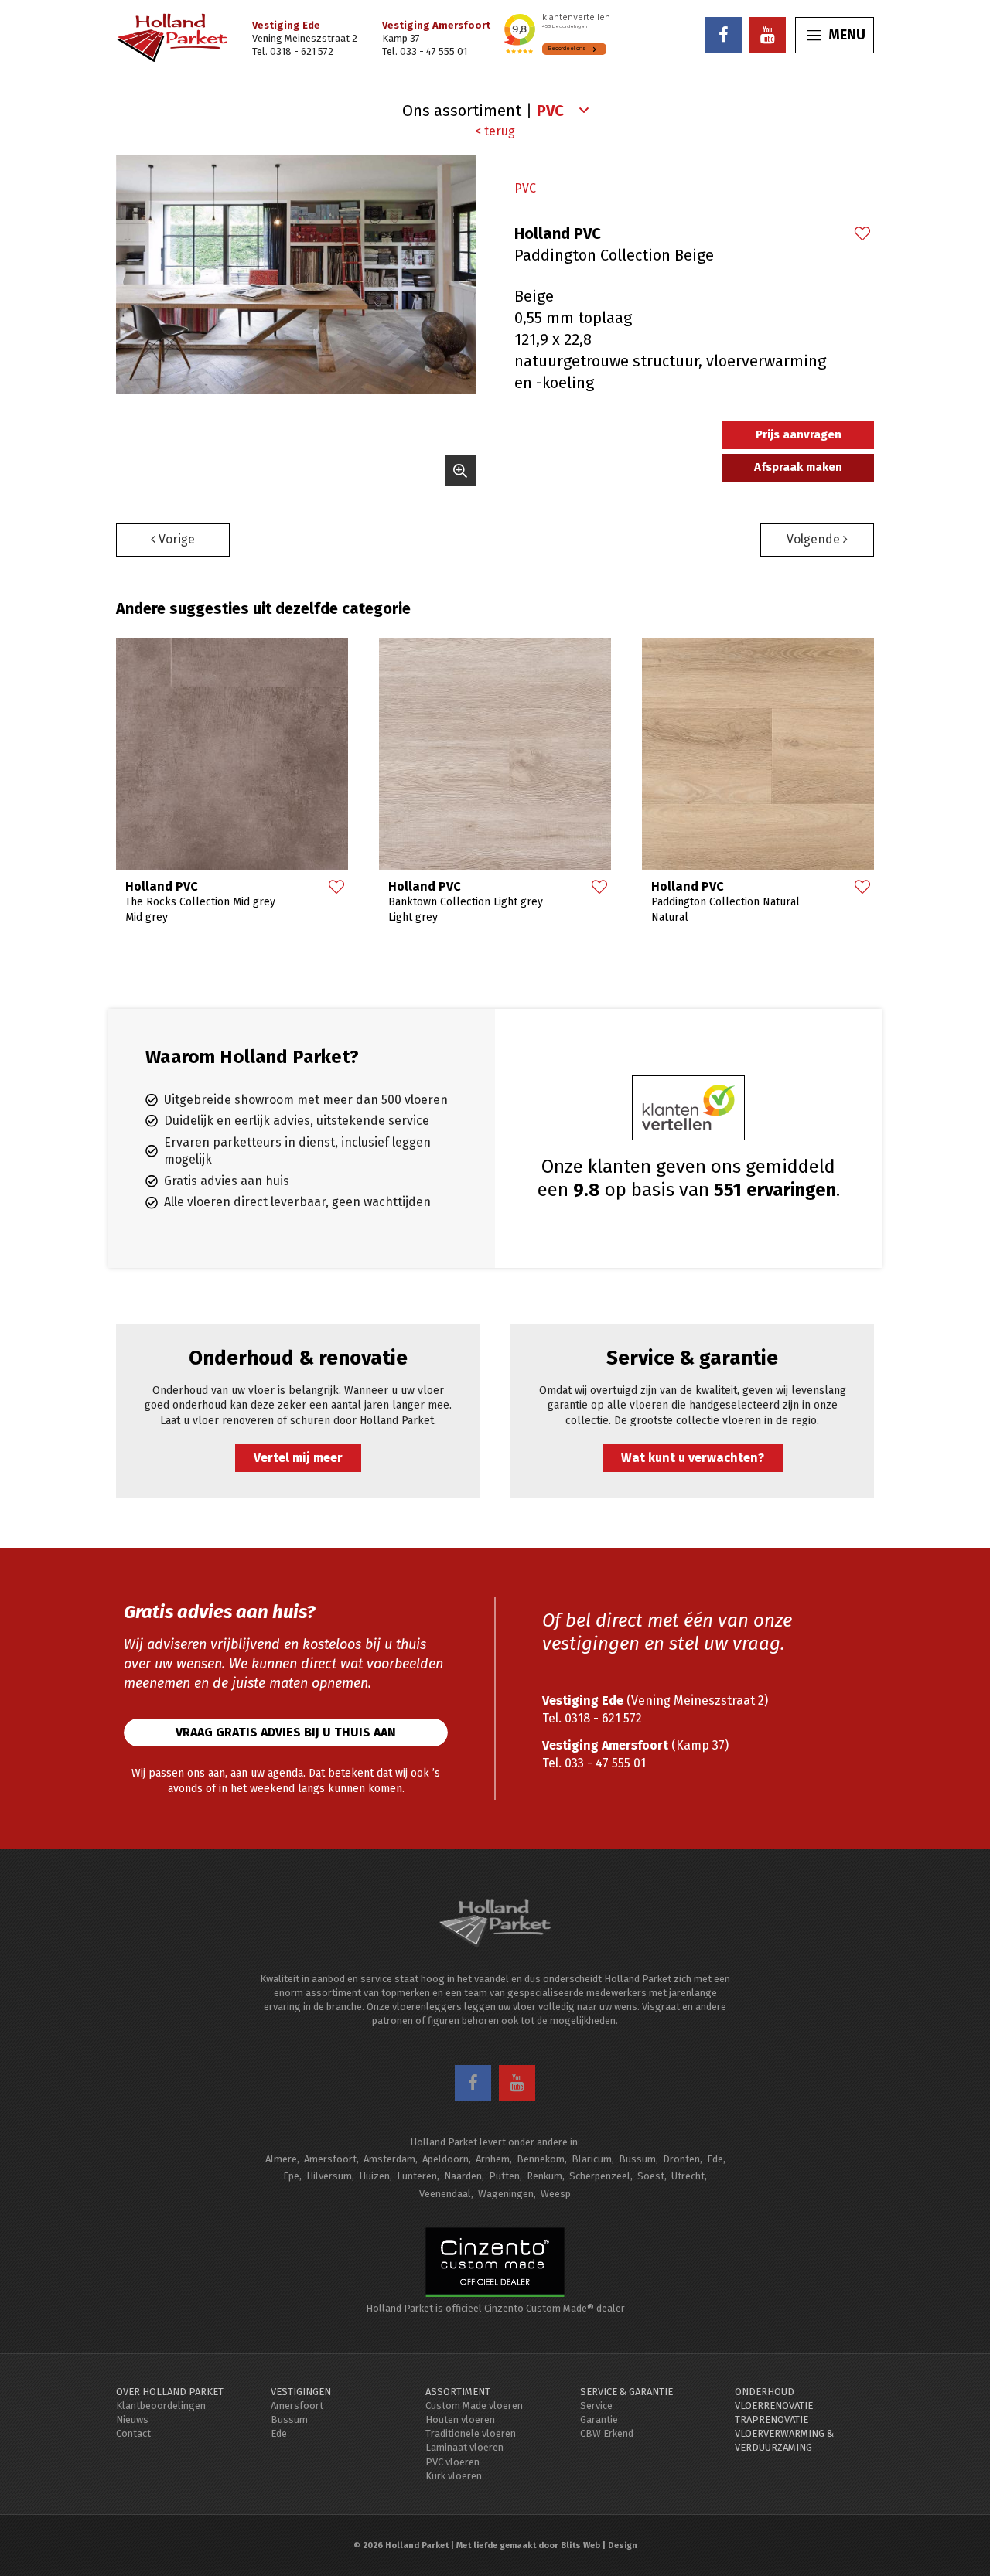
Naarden (463, 2176)
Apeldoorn (445, 2159)
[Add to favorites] (862, 235)
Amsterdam (389, 2159)
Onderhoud (765, 2392)
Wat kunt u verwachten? (693, 1458)
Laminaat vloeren (464, 2447)
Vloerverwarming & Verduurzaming (784, 2440)
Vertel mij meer (298, 1458)
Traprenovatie (772, 2419)
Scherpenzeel (600, 2176)
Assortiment (458, 2392)
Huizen (374, 2176)
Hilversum (329, 2176)
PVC (525, 188)
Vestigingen (301, 2392)
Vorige (175, 539)
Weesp (556, 2194)
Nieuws (132, 2419)
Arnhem (493, 2159)
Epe (291, 2176)
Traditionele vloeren (471, 2433)
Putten (504, 2176)
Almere (281, 2159)
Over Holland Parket (170, 2392)
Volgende (815, 539)
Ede (715, 2159)
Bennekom (541, 2159)
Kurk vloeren (454, 2476)
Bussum (637, 2159)
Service (596, 2406)
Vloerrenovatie (774, 2406)
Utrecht (688, 2176)
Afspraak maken (798, 467)
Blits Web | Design (599, 2545)
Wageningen (506, 2194)
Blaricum (592, 2159)
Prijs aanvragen (799, 434)
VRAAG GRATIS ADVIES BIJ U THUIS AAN (286, 1732)
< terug (495, 131)
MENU (847, 35)
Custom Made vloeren (474, 2406)
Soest (651, 2176)
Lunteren (417, 2176)
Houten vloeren (460, 2419)
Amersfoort (330, 2159)
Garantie (599, 2419)
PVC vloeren (452, 2462)
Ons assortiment (462, 111)
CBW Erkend (607, 2433)
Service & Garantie (626, 2392)
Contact (133, 2433)
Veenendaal (445, 2194)
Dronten (681, 2159)
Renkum (544, 2176)
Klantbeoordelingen (161, 2406)
